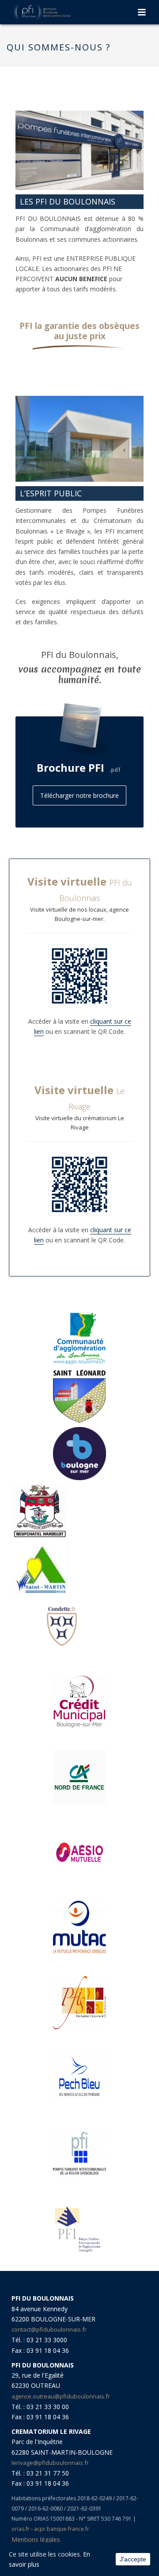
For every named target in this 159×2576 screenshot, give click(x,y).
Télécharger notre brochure (79, 795)
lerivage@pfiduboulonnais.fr (50, 2463)
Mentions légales (36, 2539)
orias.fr (21, 2529)
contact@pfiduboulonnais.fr (49, 2329)
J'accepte (133, 2559)
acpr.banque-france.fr (62, 2529)
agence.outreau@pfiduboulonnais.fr (61, 2396)
